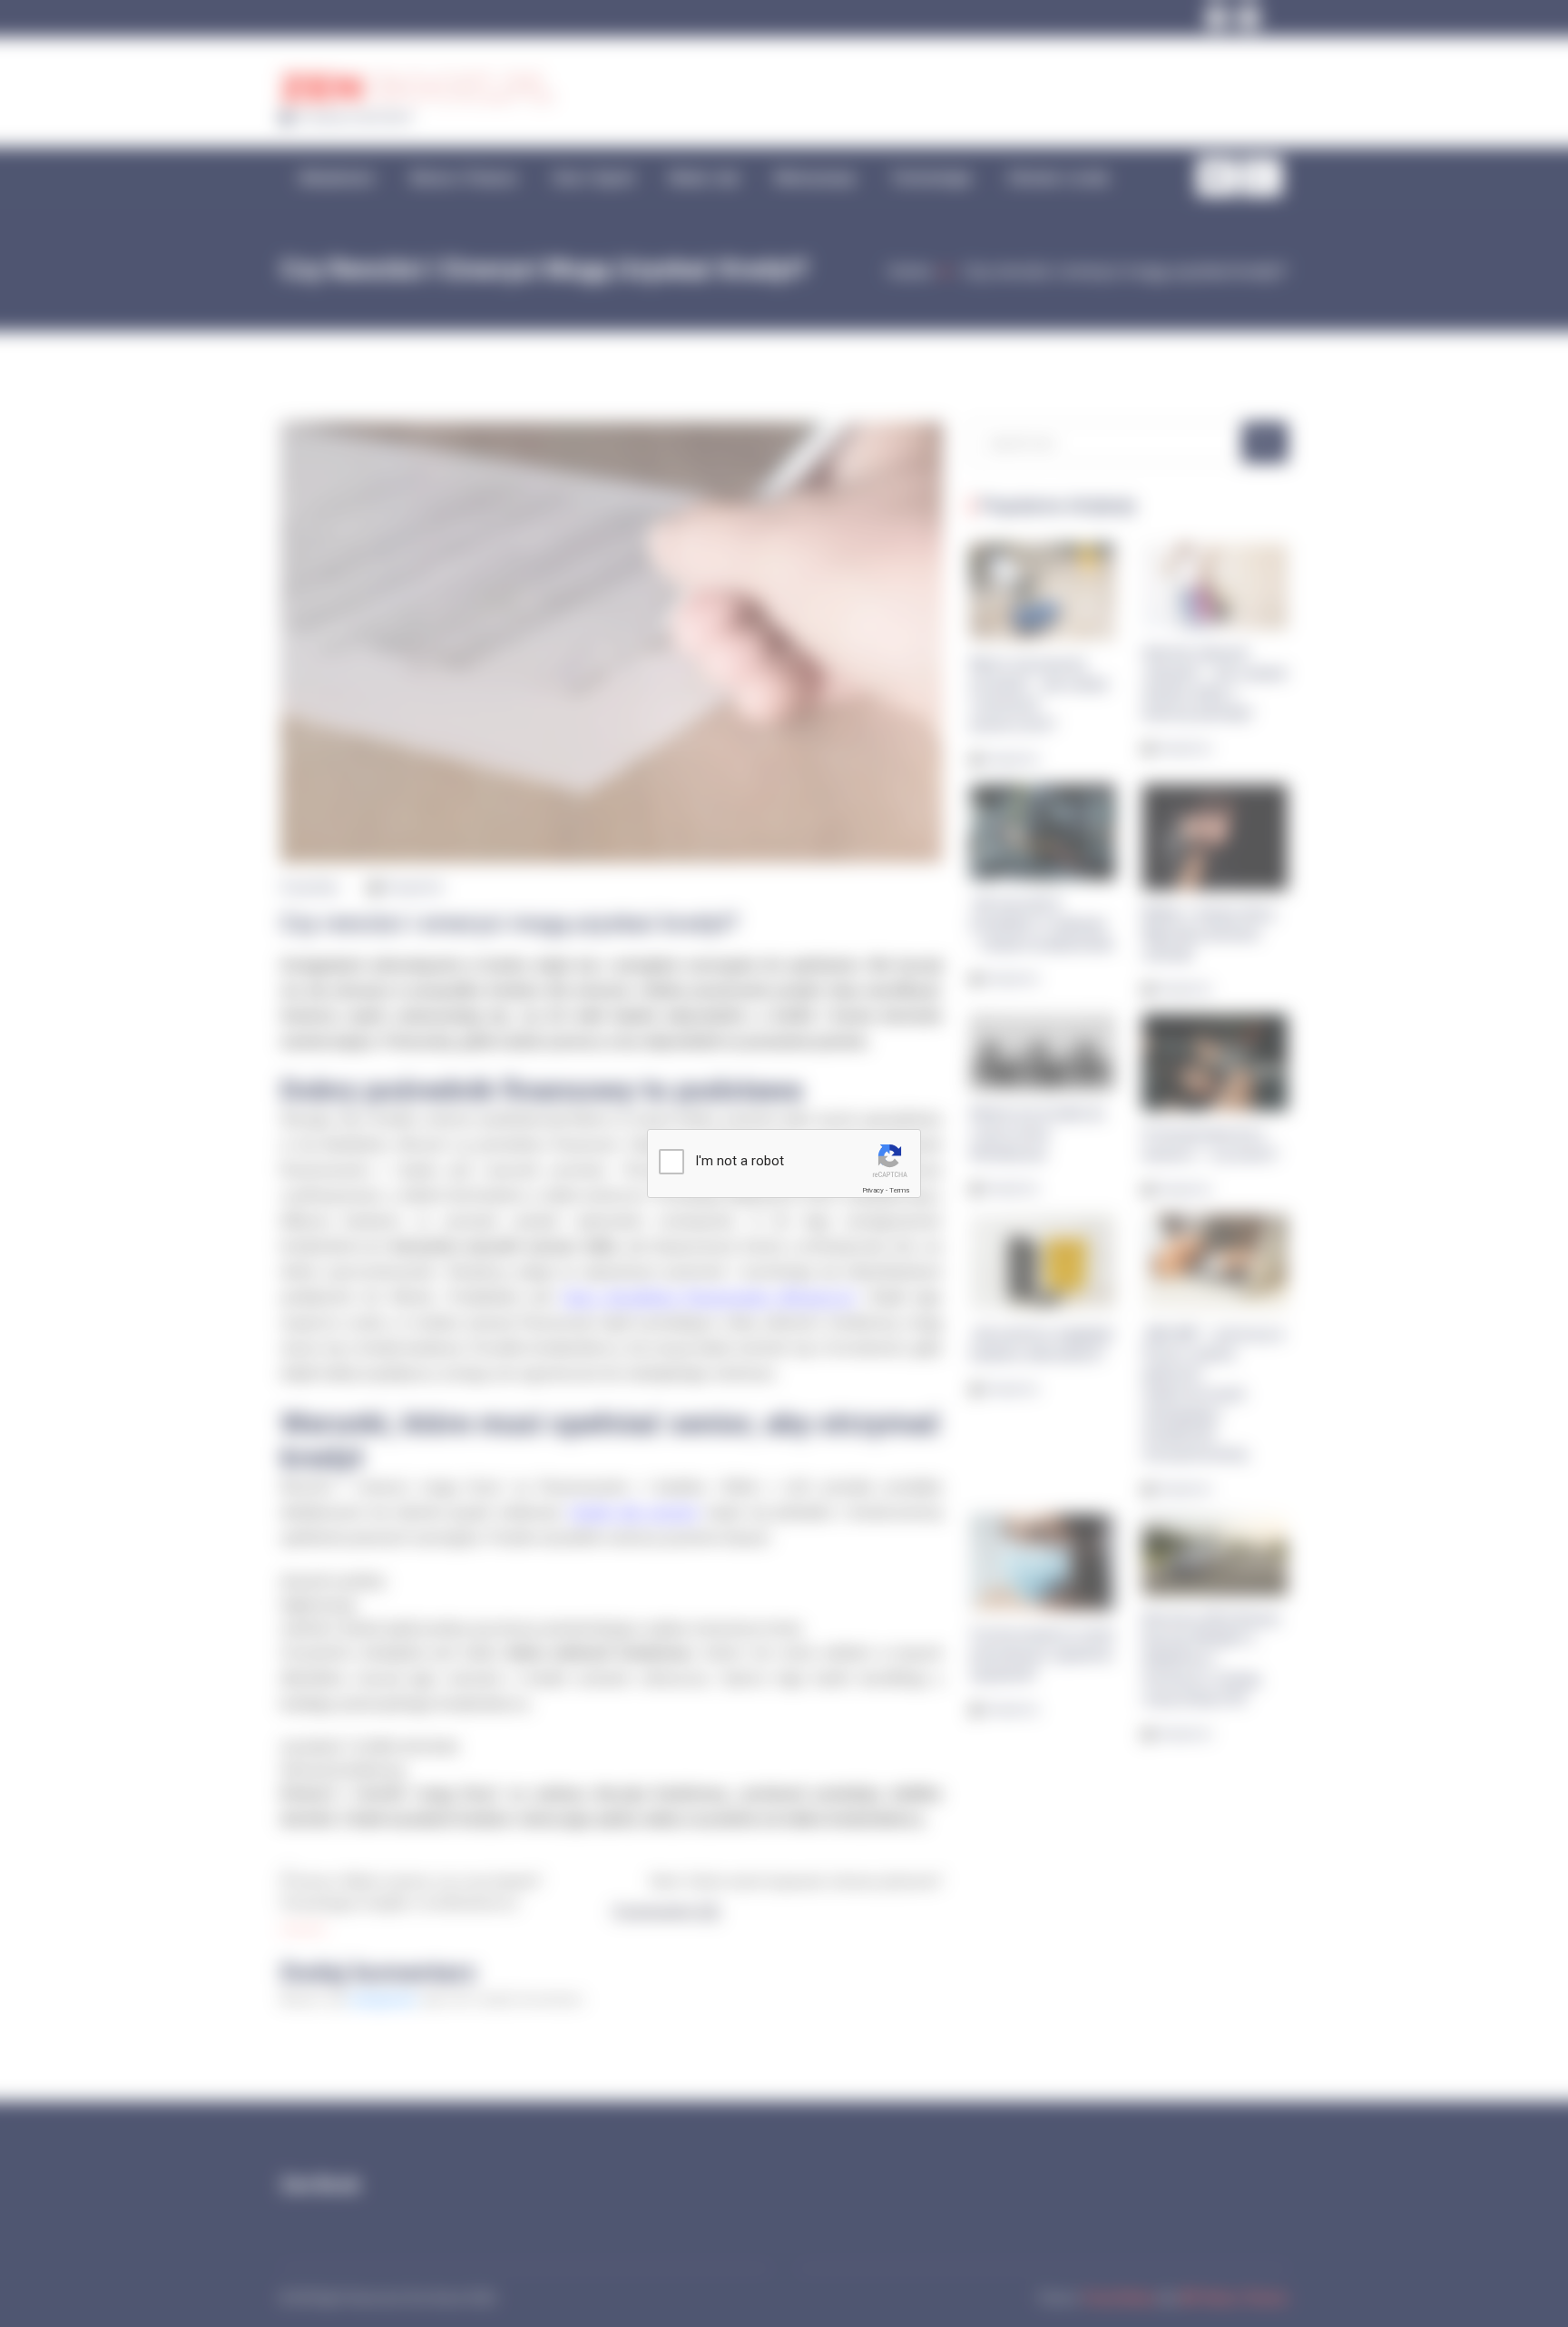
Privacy (873, 1190)
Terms (899, 1190)
